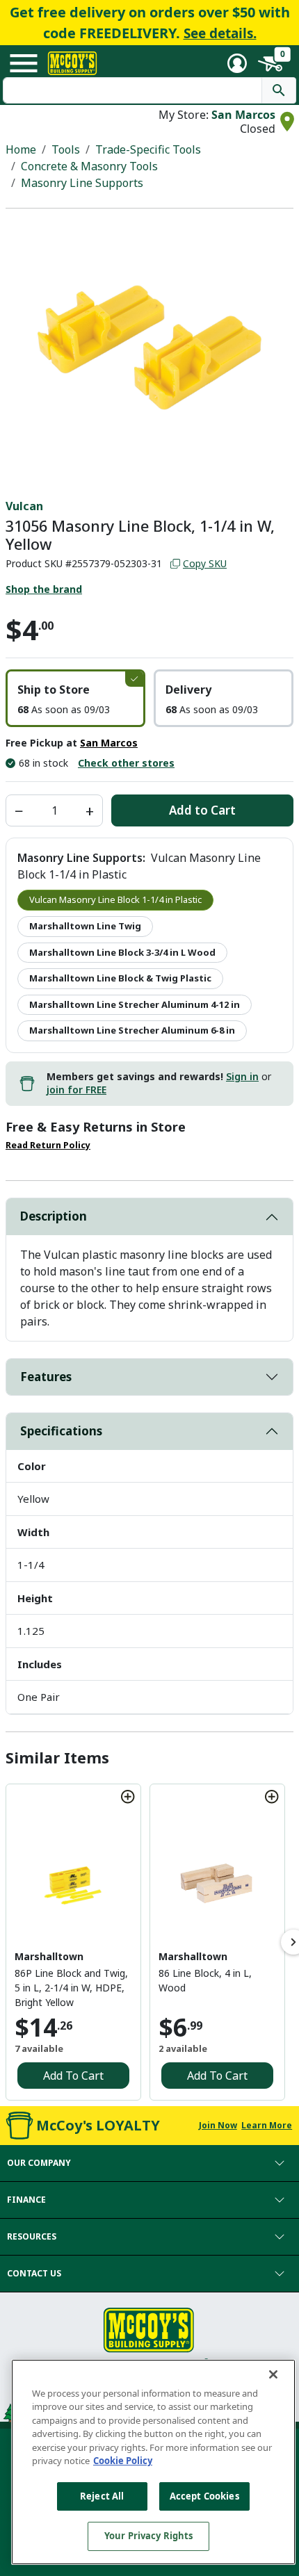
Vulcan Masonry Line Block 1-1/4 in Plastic (115, 899)
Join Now (218, 2125)
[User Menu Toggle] (237, 63)
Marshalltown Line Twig (85, 926)
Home (21, 149)
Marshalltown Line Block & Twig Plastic (120, 978)
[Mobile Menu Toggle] (24, 63)
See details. (220, 33)
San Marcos (243, 115)
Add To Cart (73, 2076)
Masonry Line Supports (82, 183)
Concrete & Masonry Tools (89, 166)
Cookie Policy (123, 2461)
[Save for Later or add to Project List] (128, 1797)
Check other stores (126, 763)
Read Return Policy (48, 1145)
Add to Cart (202, 810)
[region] (153, 2462)
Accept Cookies (204, 2496)
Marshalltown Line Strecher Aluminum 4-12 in (135, 1004)
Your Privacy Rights (148, 2536)
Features (46, 1377)
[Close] (273, 2374)
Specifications (61, 1431)
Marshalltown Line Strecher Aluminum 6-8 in (132, 1030)
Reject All (102, 2496)
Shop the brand (44, 589)
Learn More (267, 2125)
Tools (66, 149)
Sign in (242, 1076)
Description (54, 1216)
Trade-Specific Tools (148, 149)
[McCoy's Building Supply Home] (72, 63)
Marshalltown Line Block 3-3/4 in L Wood (122, 952)
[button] (75, 698)
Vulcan (24, 506)
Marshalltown (49, 1956)
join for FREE (76, 1090)
